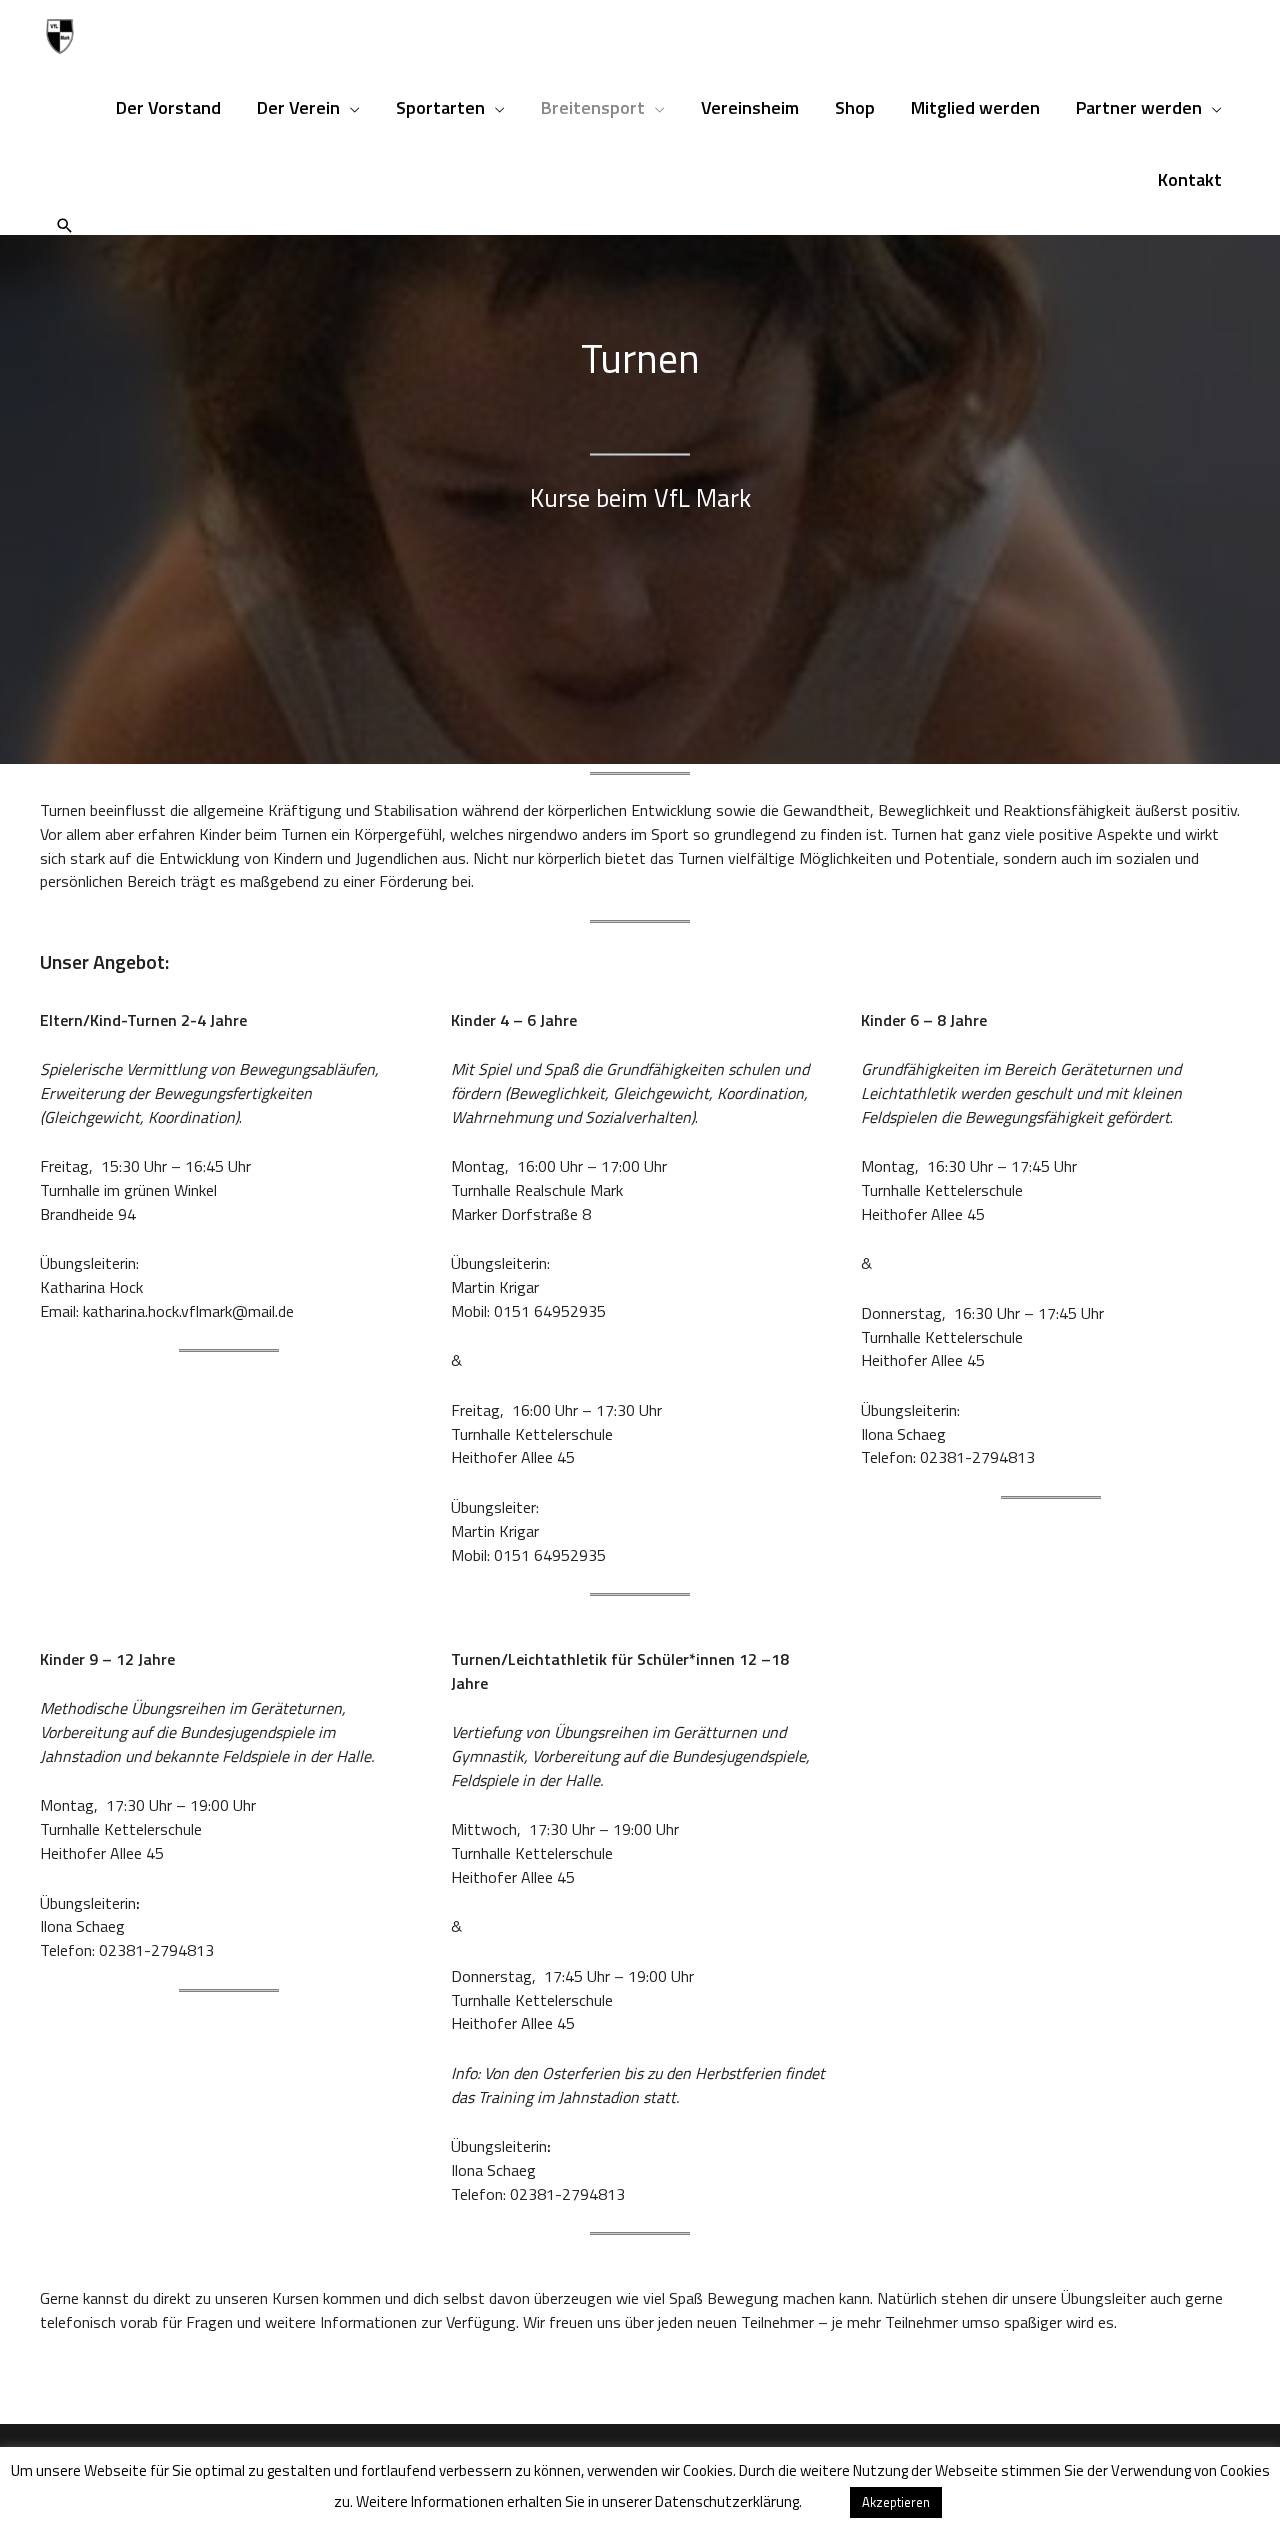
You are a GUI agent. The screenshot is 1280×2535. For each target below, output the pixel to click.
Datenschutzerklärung (727, 2501)
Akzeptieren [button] (896, 2502)
